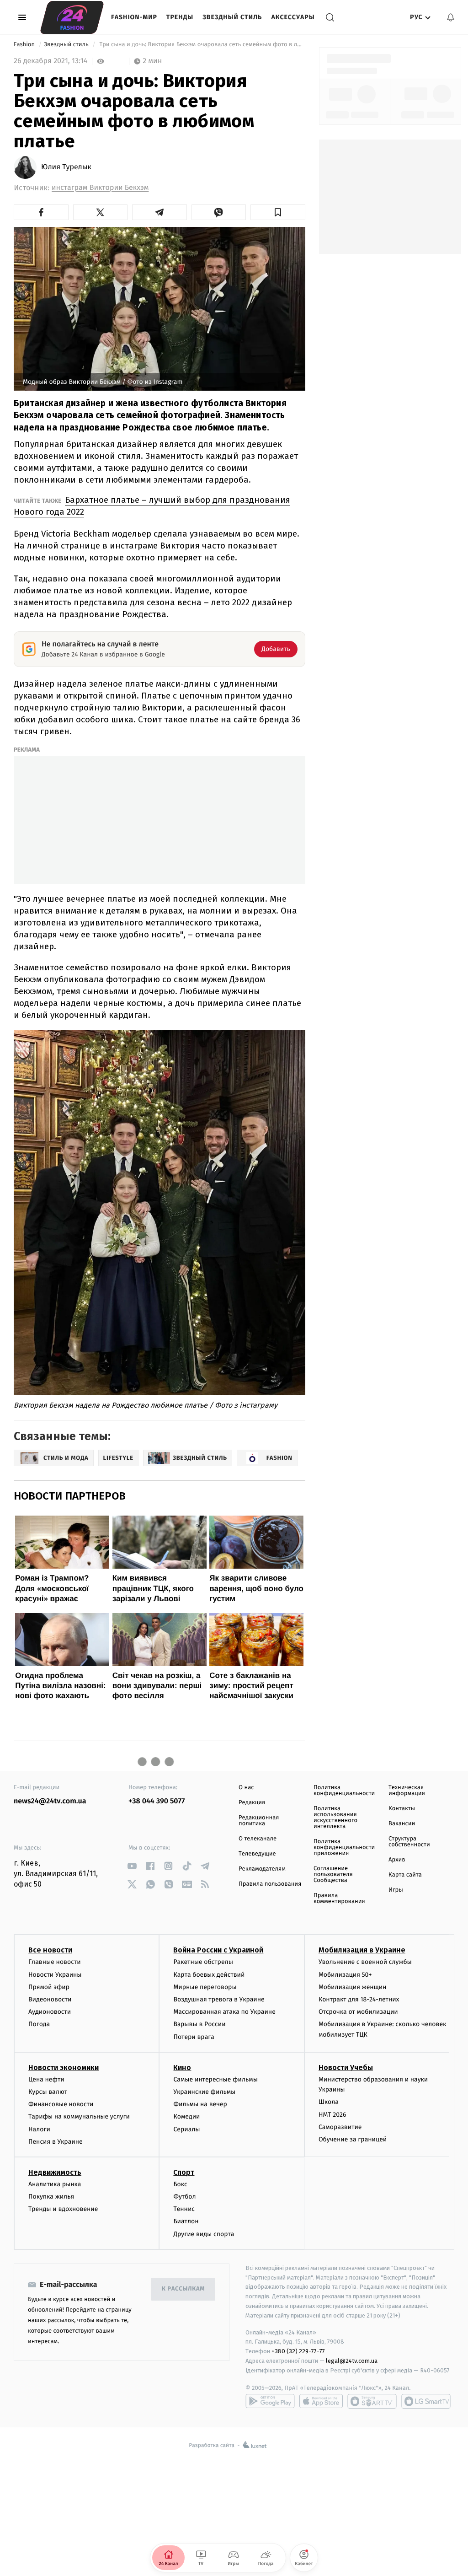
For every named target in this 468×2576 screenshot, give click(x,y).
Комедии (186, 2116)
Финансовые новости (61, 2104)
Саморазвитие (340, 2127)
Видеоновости (50, 1999)
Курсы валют (48, 2092)
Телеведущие (257, 1854)
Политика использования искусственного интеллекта (335, 1818)
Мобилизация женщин (353, 1987)
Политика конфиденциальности (344, 1791)
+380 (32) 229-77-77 (298, 2351)
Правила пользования (270, 1884)
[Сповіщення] (451, 17)
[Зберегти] (278, 212)
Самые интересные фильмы (215, 2079)
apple (321, 2401)
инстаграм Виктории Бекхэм (100, 188)
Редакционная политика (259, 1821)
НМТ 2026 (332, 2115)
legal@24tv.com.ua (352, 2361)
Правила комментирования (339, 1898)
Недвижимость (55, 2172)
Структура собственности (409, 1842)
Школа (329, 2102)
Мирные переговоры (205, 1987)
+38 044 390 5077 (157, 1801)
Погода (39, 2024)
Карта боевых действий (209, 1975)
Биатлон (186, 2221)
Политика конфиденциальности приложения (344, 1847)
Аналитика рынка (55, 2184)
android (270, 2401)
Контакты (402, 1809)
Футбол (184, 2197)
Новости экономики (64, 2068)
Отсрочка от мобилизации (358, 2012)
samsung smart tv (426, 2401)
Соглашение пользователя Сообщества (333, 1874)
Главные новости (55, 1962)
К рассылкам (183, 2289)
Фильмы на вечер (200, 2104)
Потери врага (194, 2037)
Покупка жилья (51, 2197)
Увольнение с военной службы (365, 1962)
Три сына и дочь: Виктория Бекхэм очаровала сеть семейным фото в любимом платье (202, 45)
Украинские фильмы (204, 2092)
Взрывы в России (199, 2024)
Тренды (180, 17)
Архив (397, 1860)
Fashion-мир (134, 17)
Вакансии (402, 1824)
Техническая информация (407, 1791)
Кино (182, 2068)
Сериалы (186, 2129)
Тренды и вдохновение (63, 2209)
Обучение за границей (353, 2139)
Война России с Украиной (218, 1950)
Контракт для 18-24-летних (359, 1999)
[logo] (72, 17)
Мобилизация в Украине (362, 1950)
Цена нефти (46, 2079)
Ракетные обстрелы (203, 1962)
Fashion (25, 45)
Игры (396, 1890)
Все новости (50, 1950)
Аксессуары (293, 17)
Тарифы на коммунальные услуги (79, 2116)
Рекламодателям (262, 1869)
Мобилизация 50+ (345, 1975)
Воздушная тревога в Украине (219, 1999)
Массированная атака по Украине (224, 2012)
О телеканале (258, 1839)
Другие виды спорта (204, 2234)
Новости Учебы (346, 2068)
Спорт (184, 2172)
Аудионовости (50, 2012)
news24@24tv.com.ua (50, 1801)
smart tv (372, 2401)
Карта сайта (405, 1875)
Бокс (180, 2184)
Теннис (184, 2209)
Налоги (39, 2129)
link (132, 1866)
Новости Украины (55, 1975)
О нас (246, 1788)
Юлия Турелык (66, 167)
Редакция (252, 1803)
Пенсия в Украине (56, 2142)
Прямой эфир (49, 1987)
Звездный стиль (232, 17)
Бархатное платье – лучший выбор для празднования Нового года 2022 (152, 506)
